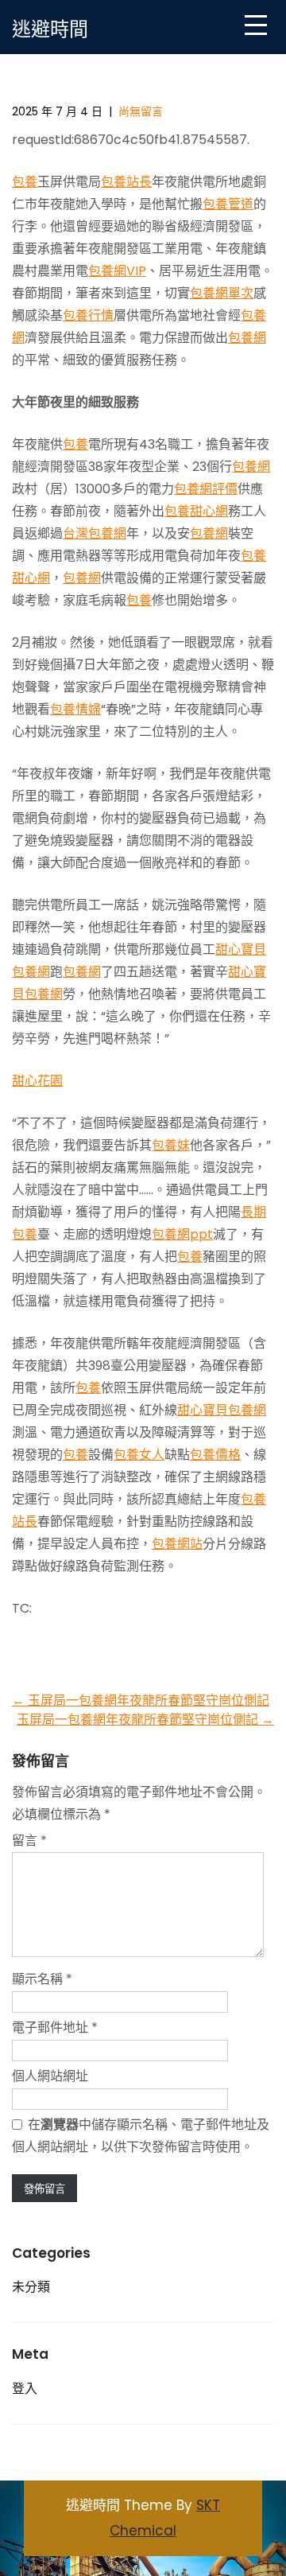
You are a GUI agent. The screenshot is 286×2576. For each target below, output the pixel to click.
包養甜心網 (196, 511)
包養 (25, 182)
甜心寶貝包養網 (222, 1410)
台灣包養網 (95, 533)
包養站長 (126, 182)
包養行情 (88, 315)
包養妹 (171, 1145)
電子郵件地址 (55, 2027)
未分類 (31, 2287)
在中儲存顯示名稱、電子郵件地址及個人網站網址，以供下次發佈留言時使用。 (141, 2136)
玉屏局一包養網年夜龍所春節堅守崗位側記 (141, 1700)
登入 (25, 2389)
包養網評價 (206, 489)
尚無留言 (141, 111)
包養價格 (215, 1455)
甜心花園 (37, 1081)
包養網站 (177, 1544)
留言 (29, 1841)
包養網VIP (117, 271)
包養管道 (228, 204)
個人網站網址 (50, 2076)
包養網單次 (222, 293)
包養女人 (139, 1455)
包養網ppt (182, 1234)
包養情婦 (75, 709)
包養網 (247, 338)
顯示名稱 (42, 1979)
